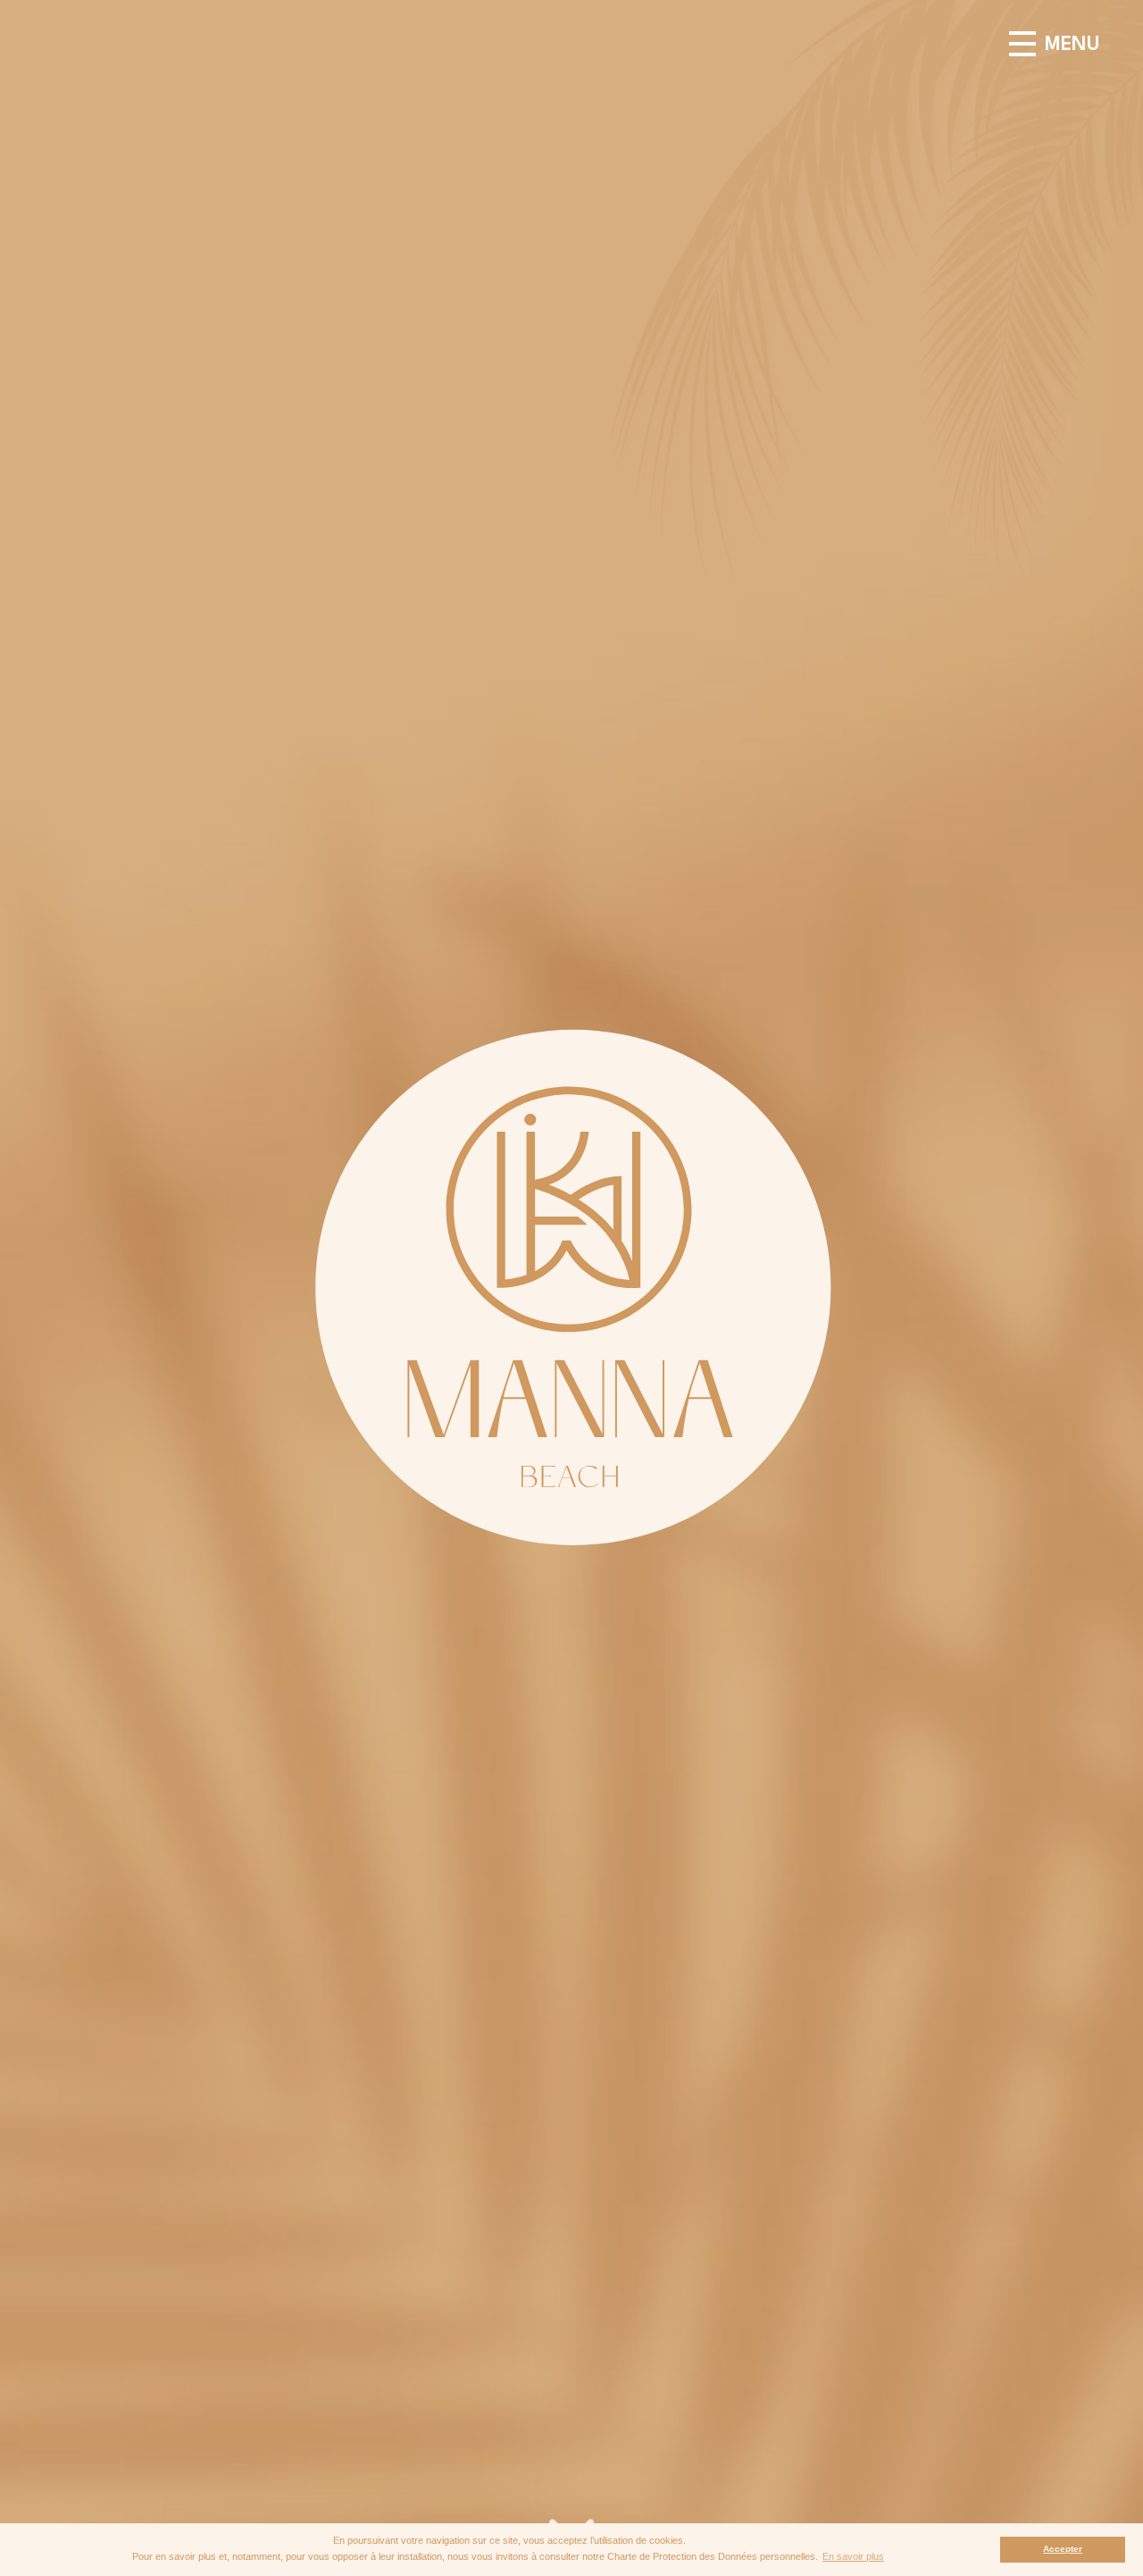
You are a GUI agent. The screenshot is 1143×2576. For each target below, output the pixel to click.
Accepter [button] (1063, 2549)
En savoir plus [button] (853, 2556)
